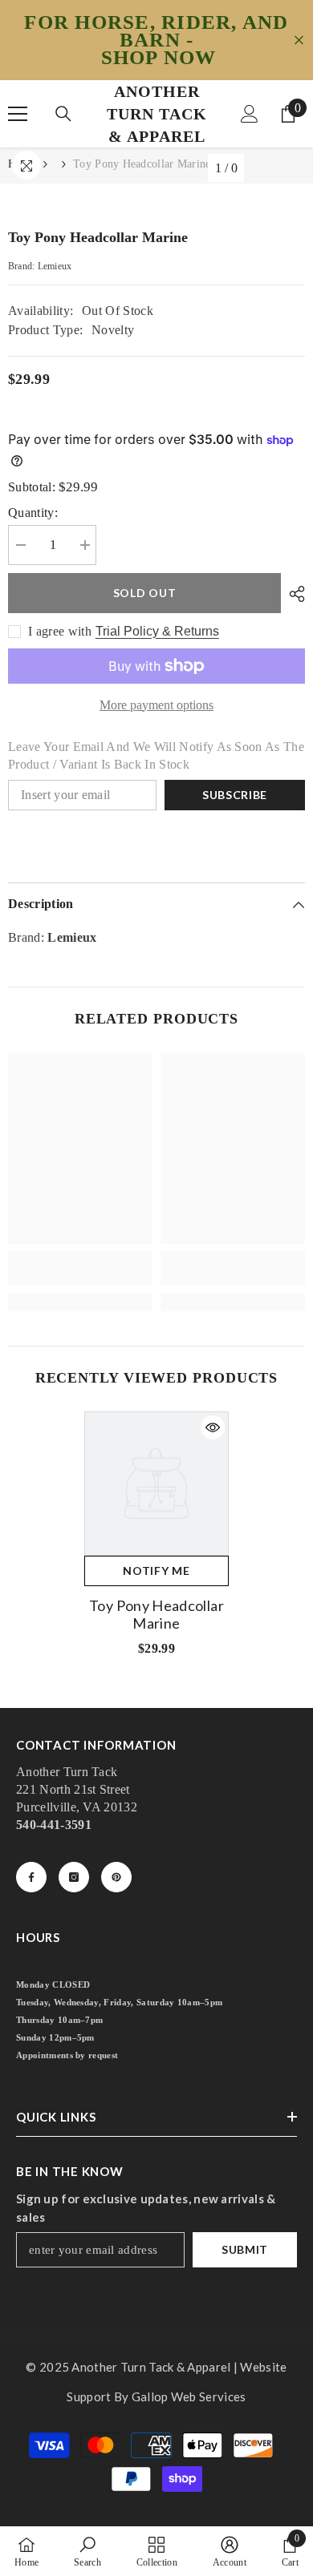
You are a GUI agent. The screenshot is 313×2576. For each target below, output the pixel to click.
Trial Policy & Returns (157, 631)
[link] (80, 1268)
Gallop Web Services (189, 2396)
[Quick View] (213, 1427)
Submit (245, 2249)
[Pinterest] (116, 1877)
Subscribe (235, 795)
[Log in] (250, 114)
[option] (156, 1540)
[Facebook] (31, 1877)
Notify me (156, 1571)
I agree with (60, 631)
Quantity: (33, 513)
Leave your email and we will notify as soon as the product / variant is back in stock (156, 755)
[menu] (18, 114)
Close (299, 40)
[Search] (63, 114)
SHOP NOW (159, 58)
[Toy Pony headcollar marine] (156, 1484)
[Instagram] (74, 1877)
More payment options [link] (156, 705)
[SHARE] (293, 594)
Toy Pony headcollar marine (156, 1614)
